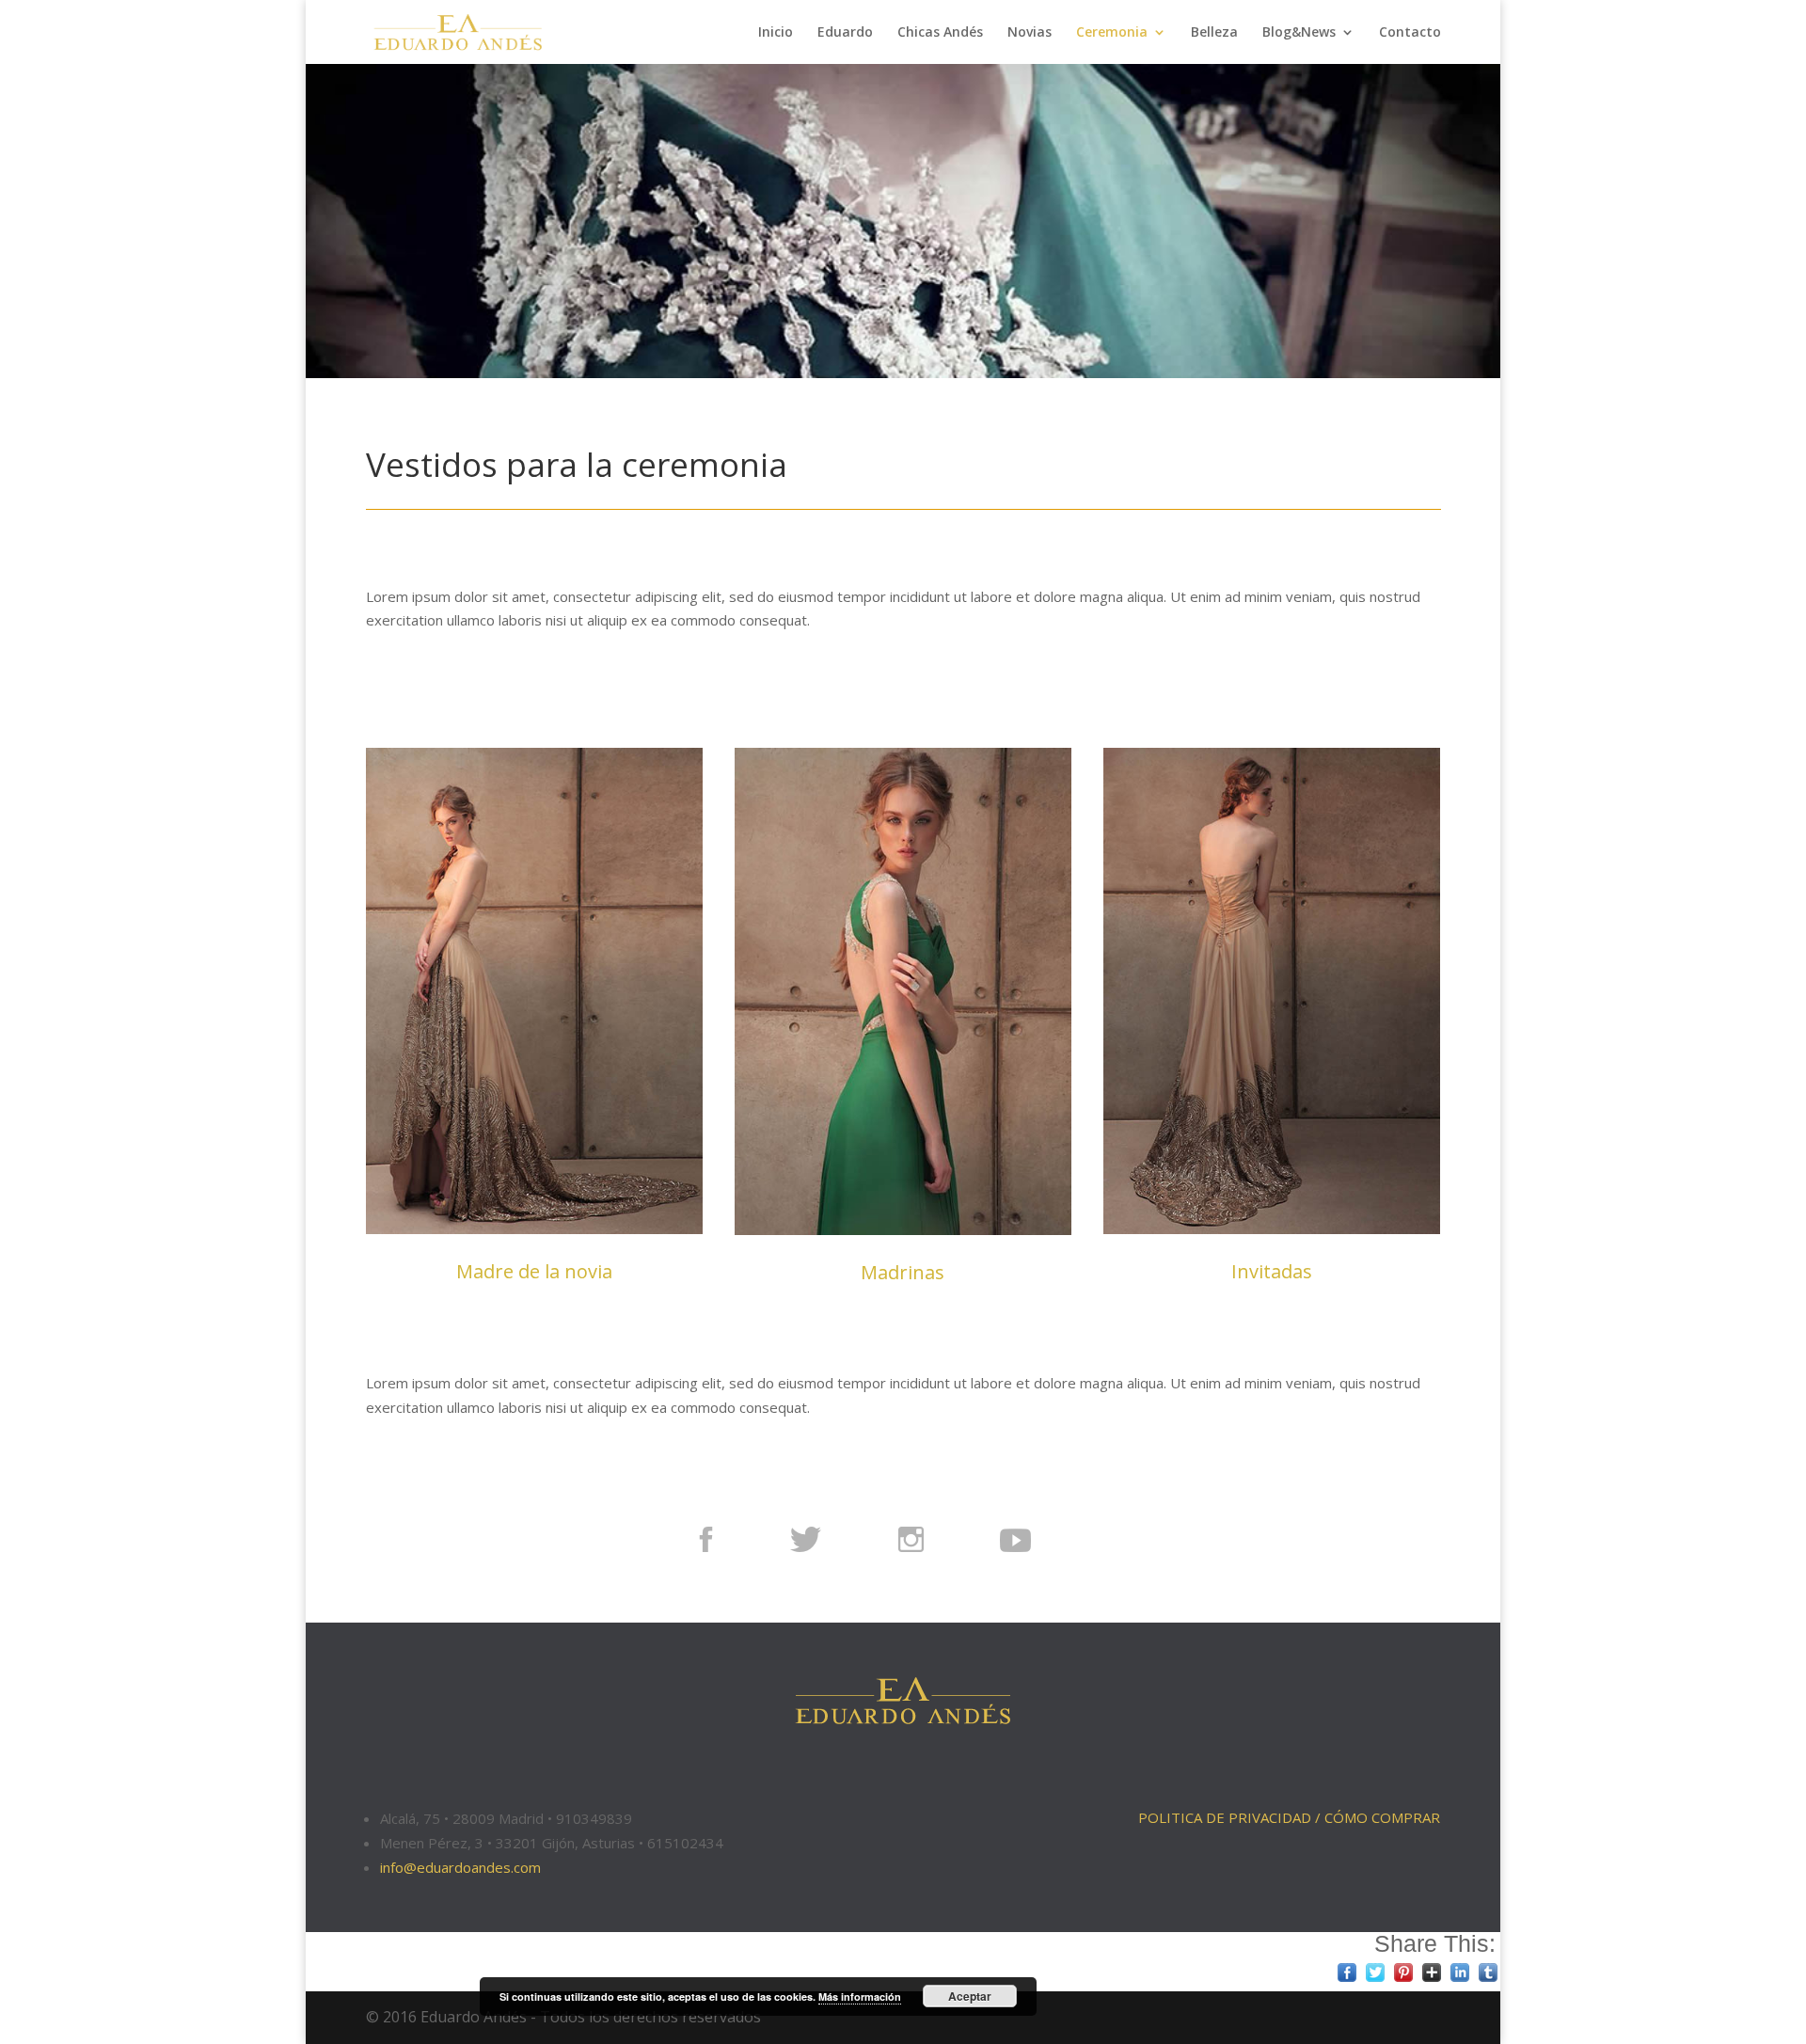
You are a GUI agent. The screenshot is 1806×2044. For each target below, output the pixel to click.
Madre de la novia (534, 1271)
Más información (860, 1996)
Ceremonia (1112, 33)
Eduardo (845, 33)
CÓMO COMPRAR (1382, 1817)
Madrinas (903, 1272)
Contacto (1410, 33)
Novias (1030, 33)
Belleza (1214, 33)
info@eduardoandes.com (460, 1867)
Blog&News (1299, 33)
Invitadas (1272, 1271)
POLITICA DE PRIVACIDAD (1225, 1817)
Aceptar (970, 1996)
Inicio (776, 33)
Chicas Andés (940, 33)
